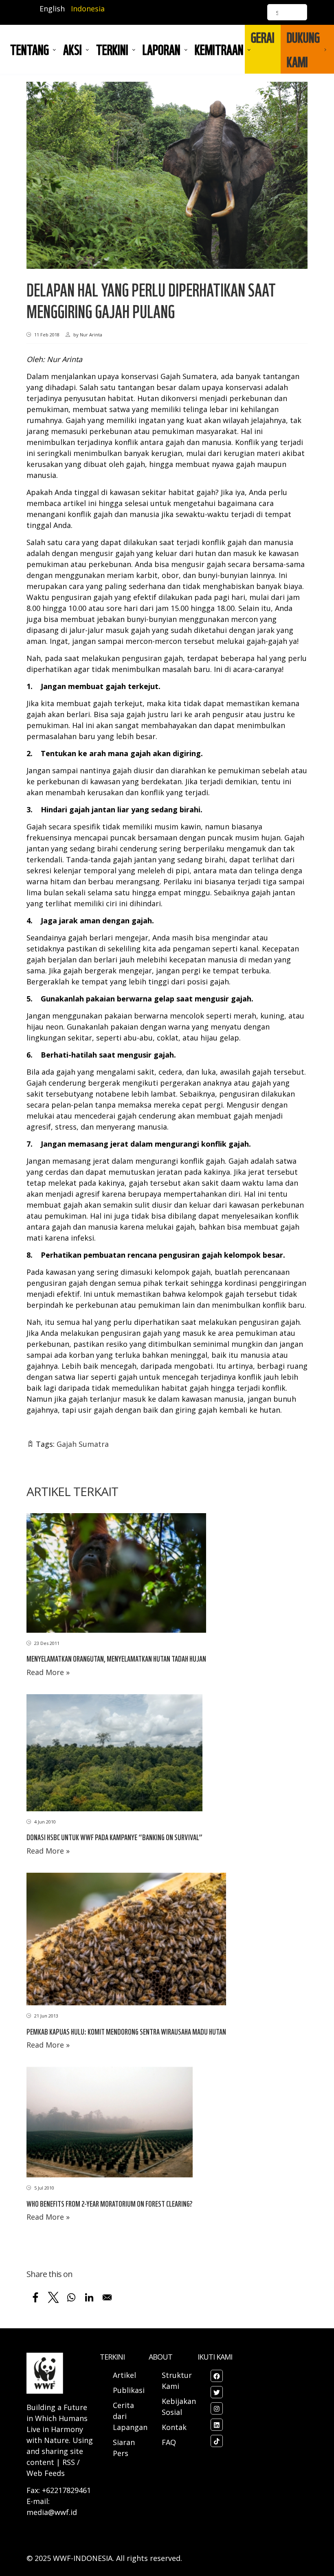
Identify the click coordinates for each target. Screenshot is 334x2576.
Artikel (125, 2375)
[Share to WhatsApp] (71, 2297)
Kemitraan (219, 49)
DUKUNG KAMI (303, 49)
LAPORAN (162, 49)
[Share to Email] (107, 2297)
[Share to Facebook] (35, 2297)
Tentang (30, 49)
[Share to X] (53, 2297)
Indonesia (88, 9)
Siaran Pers (124, 2448)
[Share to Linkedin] (89, 2297)
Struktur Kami (177, 2381)
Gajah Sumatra (83, 1444)
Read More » (48, 1672)
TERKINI (112, 49)
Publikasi (129, 2390)
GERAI (263, 37)
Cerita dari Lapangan (130, 2416)
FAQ (169, 2442)
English (52, 9)
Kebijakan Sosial (179, 2407)
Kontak (174, 2427)
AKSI (73, 49)
